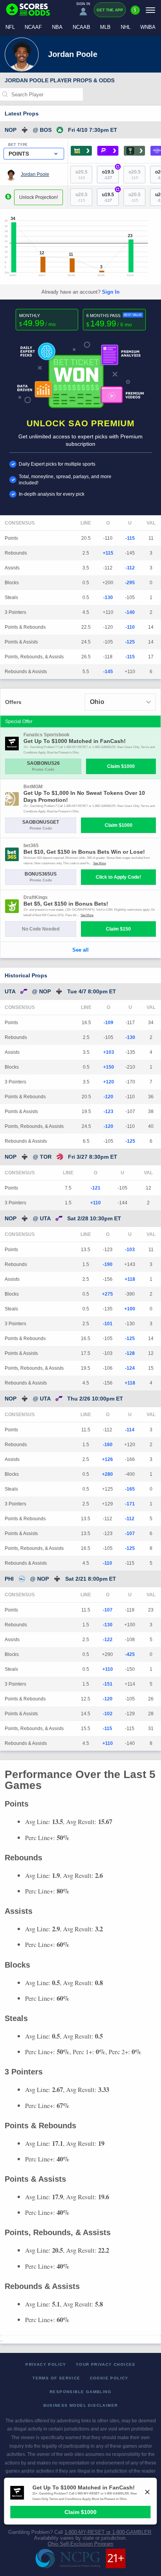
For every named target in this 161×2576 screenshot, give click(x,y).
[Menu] (150, 10)
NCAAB (81, 27)
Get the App (110, 10)
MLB (105, 27)
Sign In (111, 292)
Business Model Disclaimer (81, 2405)
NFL (10, 27)
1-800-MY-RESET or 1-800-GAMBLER (108, 2532)
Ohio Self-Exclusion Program (80, 2544)
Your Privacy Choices (106, 2364)
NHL (126, 27)
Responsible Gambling (80, 2392)
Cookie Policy (109, 2378)
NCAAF (33, 27)
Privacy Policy (46, 2364)
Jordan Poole (35, 174)
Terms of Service (56, 2378)
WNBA (148, 27)
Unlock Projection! (38, 197)
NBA (57, 27)
